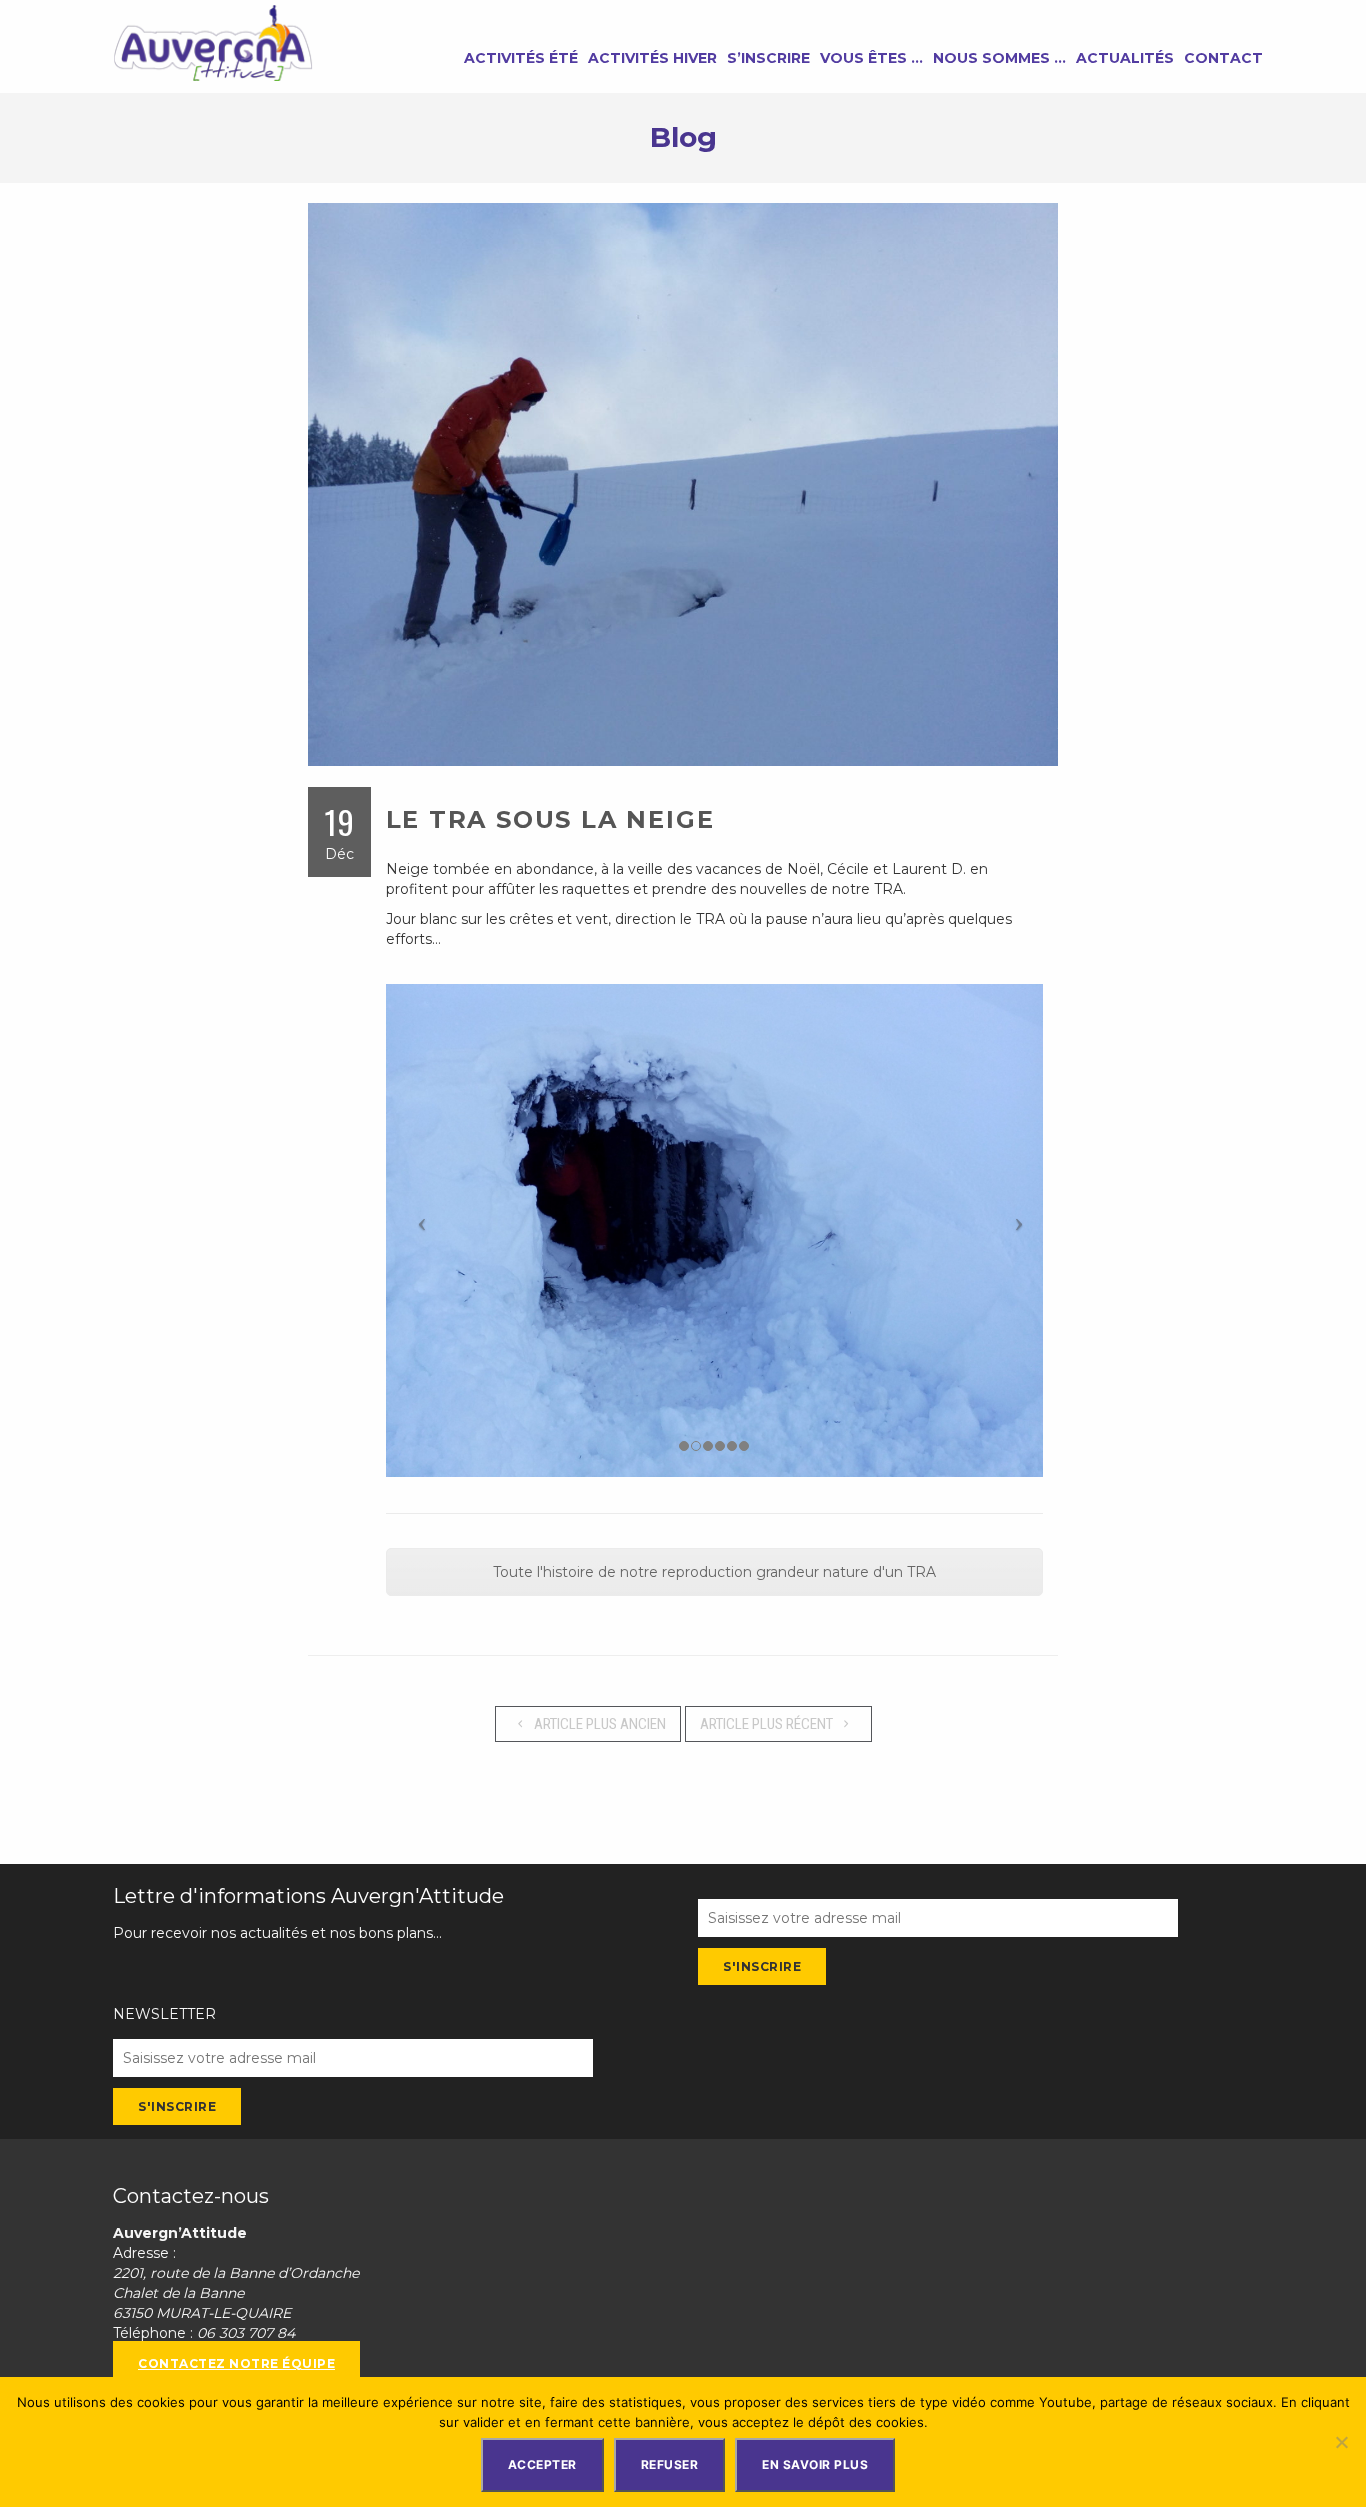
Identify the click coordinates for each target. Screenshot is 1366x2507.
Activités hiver (652, 58)
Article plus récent (768, 1724)
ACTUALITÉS (1125, 58)
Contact (1223, 58)
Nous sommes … (999, 58)
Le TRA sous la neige (550, 819)
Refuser (670, 2464)
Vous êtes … (871, 58)
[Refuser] (1341, 2442)
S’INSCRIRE (768, 58)
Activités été (521, 58)
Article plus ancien (598, 1724)
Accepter (542, 2464)
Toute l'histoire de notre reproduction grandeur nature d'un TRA (714, 1572)
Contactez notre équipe (236, 2363)
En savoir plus (815, 2464)
